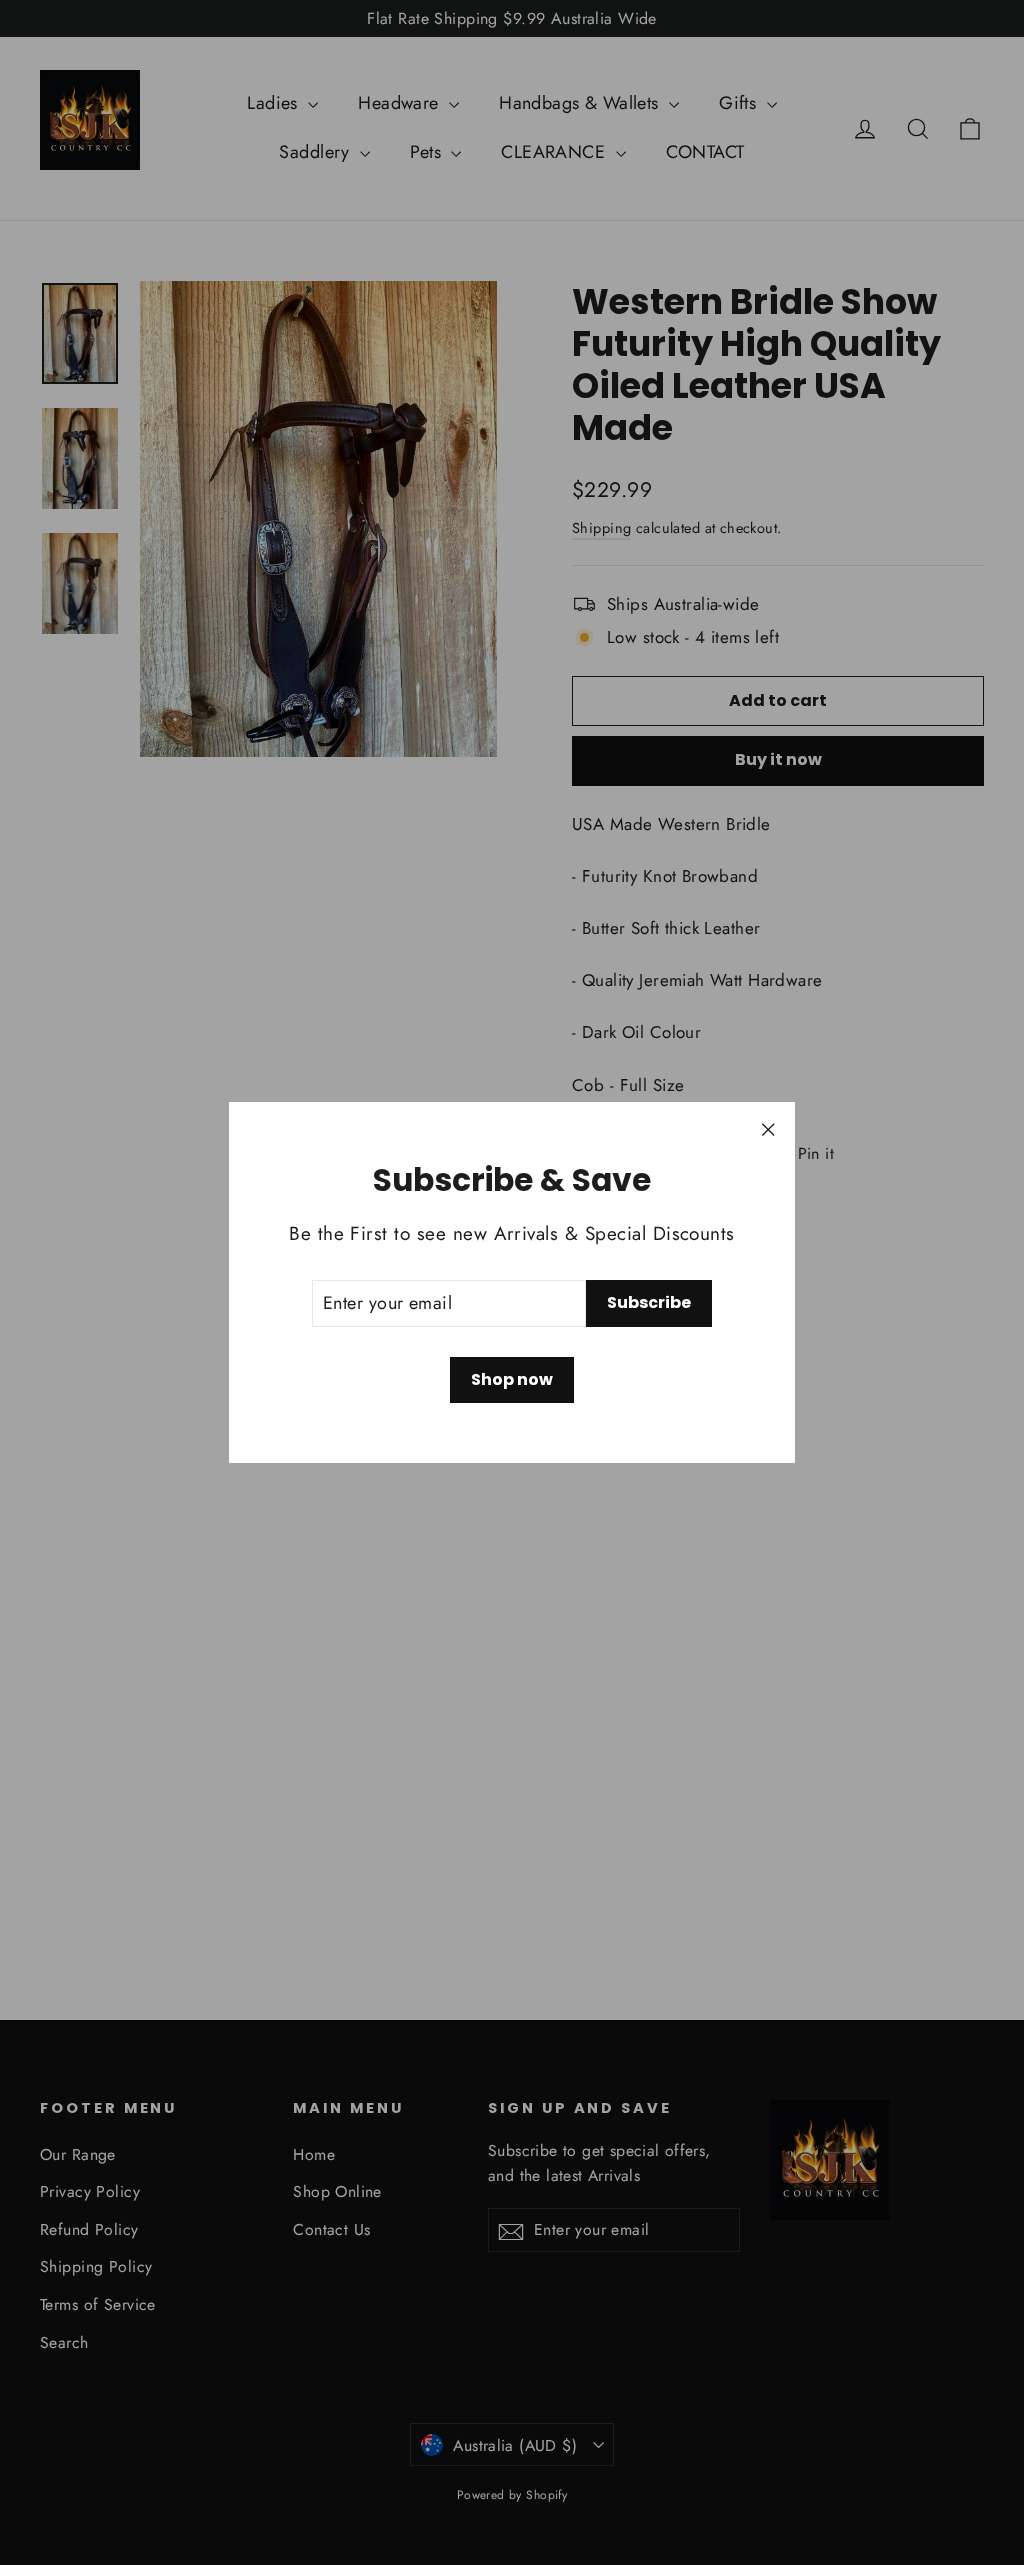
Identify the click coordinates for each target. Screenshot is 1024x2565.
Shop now (512, 1379)
